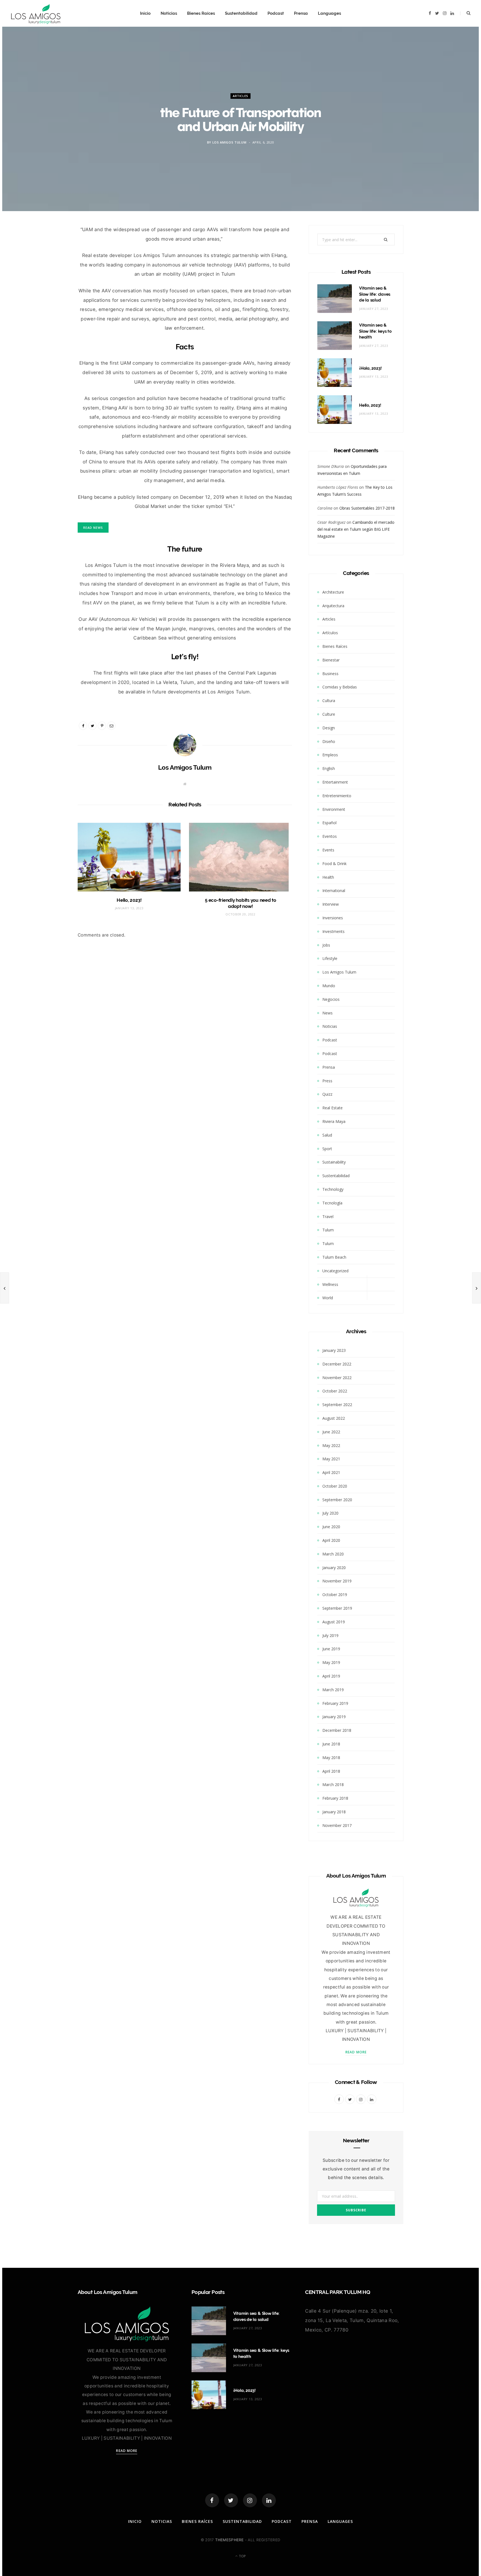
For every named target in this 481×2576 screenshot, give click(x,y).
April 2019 (331, 1676)
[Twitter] (231, 2500)
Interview (331, 904)
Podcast (276, 13)
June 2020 (331, 1527)
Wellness (330, 1284)
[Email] (52, 277)
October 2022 (335, 1391)
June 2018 (331, 1744)
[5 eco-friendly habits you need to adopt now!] (240, 857)
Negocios (331, 999)
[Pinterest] (102, 726)
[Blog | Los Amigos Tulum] (36, 13)
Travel (328, 1217)
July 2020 (330, 1513)
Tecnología (332, 1203)
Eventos (330, 836)
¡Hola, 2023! (370, 368)
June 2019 (331, 1649)
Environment (334, 809)
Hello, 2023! (129, 900)
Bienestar (331, 660)
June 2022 (331, 1432)
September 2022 (337, 1405)
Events (328, 850)
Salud (327, 1135)
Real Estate (332, 1108)
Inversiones (333, 918)
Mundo (329, 986)
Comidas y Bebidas (340, 687)
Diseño (329, 741)
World (328, 1298)
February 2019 (335, 1703)
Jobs (326, 945)
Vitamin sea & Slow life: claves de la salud (375, 294)
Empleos (330, 755)
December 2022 (337, 1364)
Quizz (327, 1094)
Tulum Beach (334, 1257)
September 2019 (337, 1608)
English (329, 768)
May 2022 (331, 1445)
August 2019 (334, 1622)
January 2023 (334, 1350)
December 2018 (337, 1730)
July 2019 (330, 1635)
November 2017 (337, 1825)
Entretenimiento (337, 796)
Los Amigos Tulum (230, 142)
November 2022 (337, 1378)
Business (330, 674)
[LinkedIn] (269, 2500)
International (334, 891)
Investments (333, 931)
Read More (356, 2052)
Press (327, 1081)
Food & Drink (334, 864)
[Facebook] (212, 2500)
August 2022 (334, 1418)
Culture (329, 714)
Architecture (333, 592)
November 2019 (337, 1581)
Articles (240, 96)
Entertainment (335, 782)
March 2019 (333, 1690)
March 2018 (333, 1785)
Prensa (301, 13)
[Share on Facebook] (52, 248)
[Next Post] (477, 1288)
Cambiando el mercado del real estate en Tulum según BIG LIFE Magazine (356, 529)
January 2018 (334, 1812)
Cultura (329, 701)
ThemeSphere (230, 2540)
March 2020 (333, 1554)
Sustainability (334, 1162)
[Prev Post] (4, 1288)
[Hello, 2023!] (129, 857)
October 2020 (335, 1486)
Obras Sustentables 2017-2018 (367, 508)
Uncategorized (335, 1271)
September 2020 (337, 1500)
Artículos (330, 633)
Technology (333, 1189)
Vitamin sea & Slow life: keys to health (375, 331)
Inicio (145, 13)
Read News (93, 528)
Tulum (328, 1230)
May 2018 (331, 1758)
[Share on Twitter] (52, 263)
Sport (327, 1149)
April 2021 (331, 1472)
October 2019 (335, 1595)
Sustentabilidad (241, 13)
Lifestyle (330, 958)
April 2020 (331, 1540)
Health (328, 877)
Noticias (169, 13)
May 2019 (331, 1662)
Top (242, 2556)
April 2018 (331, 1771)
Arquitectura (333, 606)
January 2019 (334, 1717)
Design (329, 728)
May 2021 (331, 1459)
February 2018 (335, 1798)
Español (329, 823)
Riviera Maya (334, 1121)
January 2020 (334, 1568)
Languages (329, 13)
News (327, 1013)
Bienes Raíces (201, 13)
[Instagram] (250, 2500)
